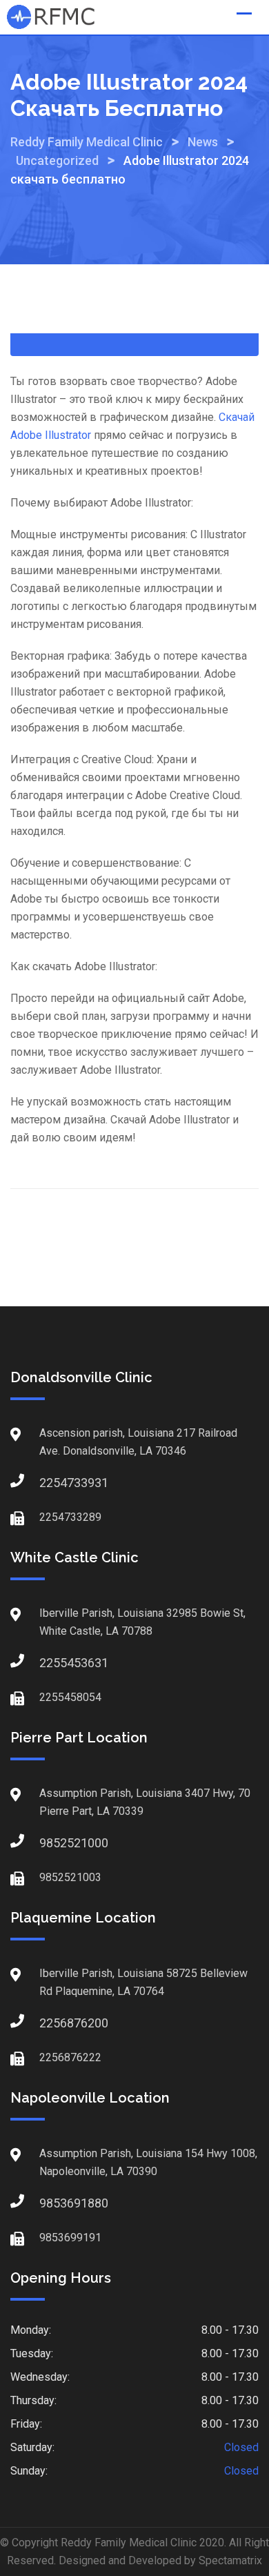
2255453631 (53, 1663)
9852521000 (53, 1843)
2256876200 (53, 2023)
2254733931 (53, 1483)
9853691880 (53, 2203)
